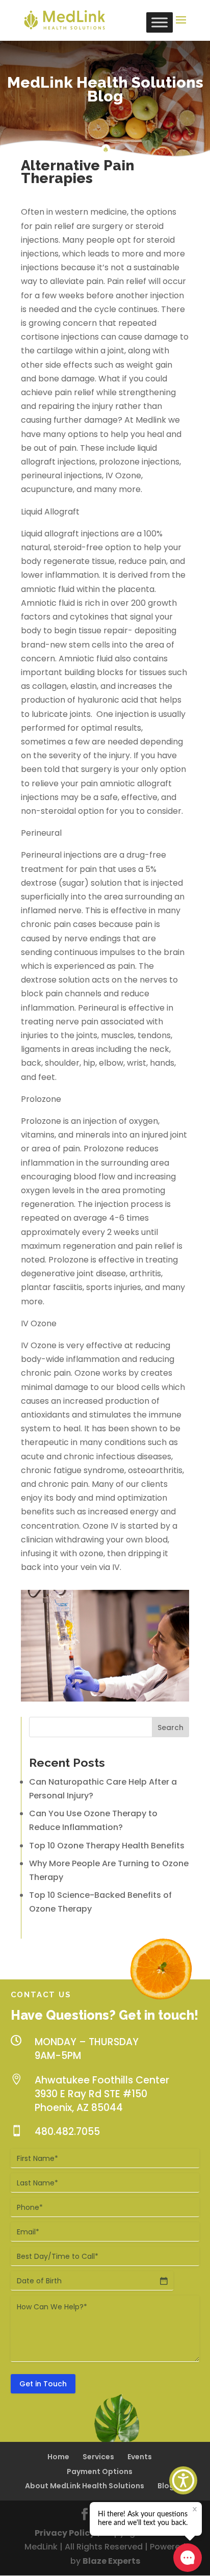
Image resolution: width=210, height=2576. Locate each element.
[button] (183, 2480)
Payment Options (100, 2471)
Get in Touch (43, 2384)
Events (140, 2457)
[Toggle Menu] (160, 22)
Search (170, 1728)
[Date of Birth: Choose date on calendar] (164, 2281)
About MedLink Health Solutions (85, 2486)
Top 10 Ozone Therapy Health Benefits (107, 1846)
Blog (166, 2486)
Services (98, 2457)
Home (58, 2457)
